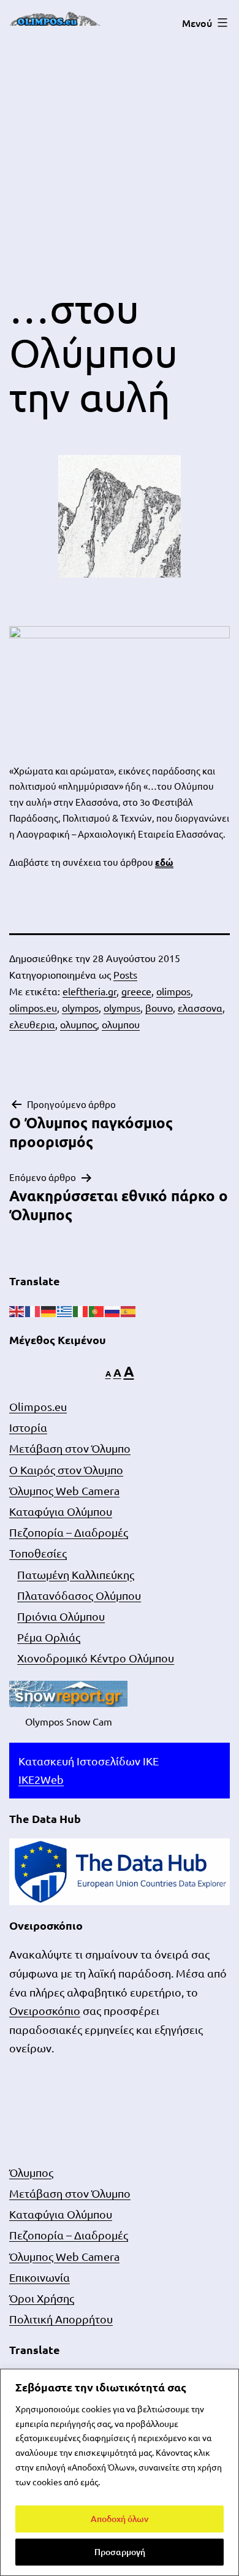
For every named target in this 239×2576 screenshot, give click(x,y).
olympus (122, 1007)
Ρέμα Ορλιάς (49, 1637)
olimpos (173, 991)
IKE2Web (41, 1779)
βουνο (159, 1007)
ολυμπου (121, 1024)
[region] (120, 2472)
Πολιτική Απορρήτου (61, 2319)
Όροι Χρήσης (42, 2298)
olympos (80, 1007)
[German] (49, 1310)
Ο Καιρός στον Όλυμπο (66, 1470)
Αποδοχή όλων (120, 2519)
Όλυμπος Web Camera (64, 1490)
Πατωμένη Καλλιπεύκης (76, 1574)
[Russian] (113, 1310)
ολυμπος (78, 1024)
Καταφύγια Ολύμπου (61, 1511)
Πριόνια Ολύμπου (61, 1616)
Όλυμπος (31, 2172)
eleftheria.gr (89, 991)
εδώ (164, 862)
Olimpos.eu (38, 1406)
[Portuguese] (97, 1310)
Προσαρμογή (120, 2552)
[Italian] (81, 1310)
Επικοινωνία (40, 2277)
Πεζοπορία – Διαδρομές (69, 1532)
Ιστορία (28, 1427)
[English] (17, 1310)
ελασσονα (200, 1007)
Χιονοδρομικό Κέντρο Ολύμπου (96, 1658)
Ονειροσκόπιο (45, 2010)
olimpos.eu (33, 1007)
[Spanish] (129, 1310)
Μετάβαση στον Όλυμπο (70, 1448)
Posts (125, 974)
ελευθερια (32, 1024)
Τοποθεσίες (38, 1553)
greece (136, 991)
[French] (33, 1310)
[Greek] (65, 1310)
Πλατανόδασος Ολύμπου (79, 1595)
